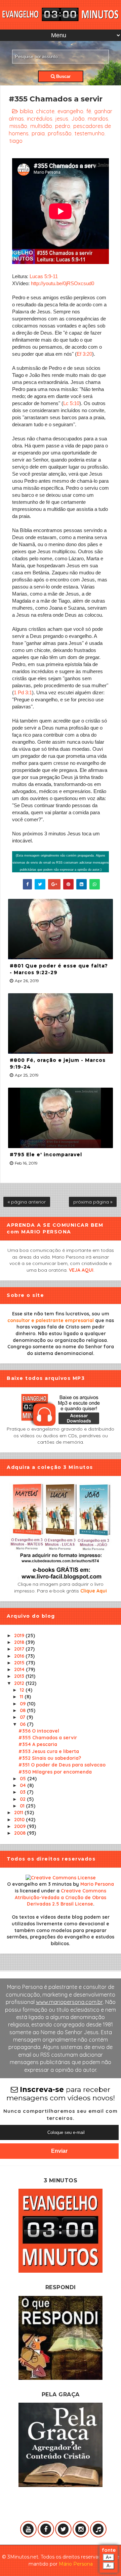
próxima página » (93, 1202)
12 (23, 1690)
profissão (60, 133)
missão (18, 126)
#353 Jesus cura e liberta (49, 1751)
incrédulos (40, 119)
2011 (19, 1813)
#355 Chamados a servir (48, 1738)
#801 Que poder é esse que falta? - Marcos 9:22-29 (59, 969)
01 (23, 1806)
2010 (20, 1820)
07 (23, 1717)
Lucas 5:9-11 (44, 276)
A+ (109, 2557)
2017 (20, 1649)
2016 (20, 1656)
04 (24, 1785)
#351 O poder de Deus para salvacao (62, 1765)
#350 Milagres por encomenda (55, 1772)
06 (23, 1724)
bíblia (26, 111)
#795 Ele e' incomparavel (46, 1154)
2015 (20, 1663)
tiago (16, 141)
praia (38, 133)
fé (89, 111)
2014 (20, 1669)
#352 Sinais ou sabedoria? (50, 1758)
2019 (20, 1635)
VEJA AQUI (81, 1270)
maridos (98, 119)
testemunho (90, 133)
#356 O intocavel (39, 1731)
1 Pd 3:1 (23, 692)
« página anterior (27, 1202)
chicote (45, 111)
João (78, 119)
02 (23, 1799)
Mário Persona (76, 2564)
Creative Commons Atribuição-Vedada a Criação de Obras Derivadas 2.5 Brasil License (61, 1897)
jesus (62, 119)
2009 (21, 1826)
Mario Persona (97, 1884)
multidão (41, 126)
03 (23, 1792)
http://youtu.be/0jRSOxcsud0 (63, 283)
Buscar (63, 76)
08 (23, 1710)
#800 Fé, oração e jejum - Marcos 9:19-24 (58, 1063)
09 (23, 1704)
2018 (20, 1642)
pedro (63, 126)
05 (24, 1779)
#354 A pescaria (38, 1744)
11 (22, 1697)
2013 (20, 1676)
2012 (20, 1683)
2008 (21, 1833)
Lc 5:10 (71, 403)
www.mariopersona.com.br (69, 2002)
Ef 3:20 (84, 354)
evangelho (70, 111)
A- (109, 2566)
